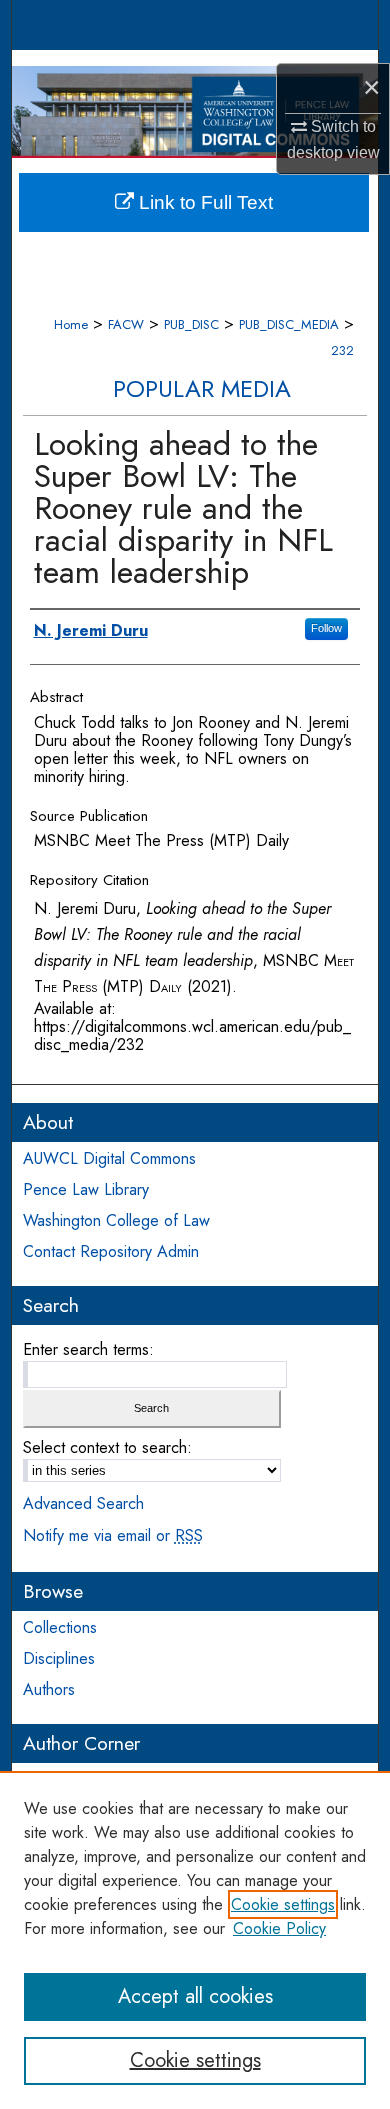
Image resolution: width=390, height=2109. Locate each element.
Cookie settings (283, 1904)
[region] (195, 1940)
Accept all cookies (195, 1996)
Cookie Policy (279, 1928)
